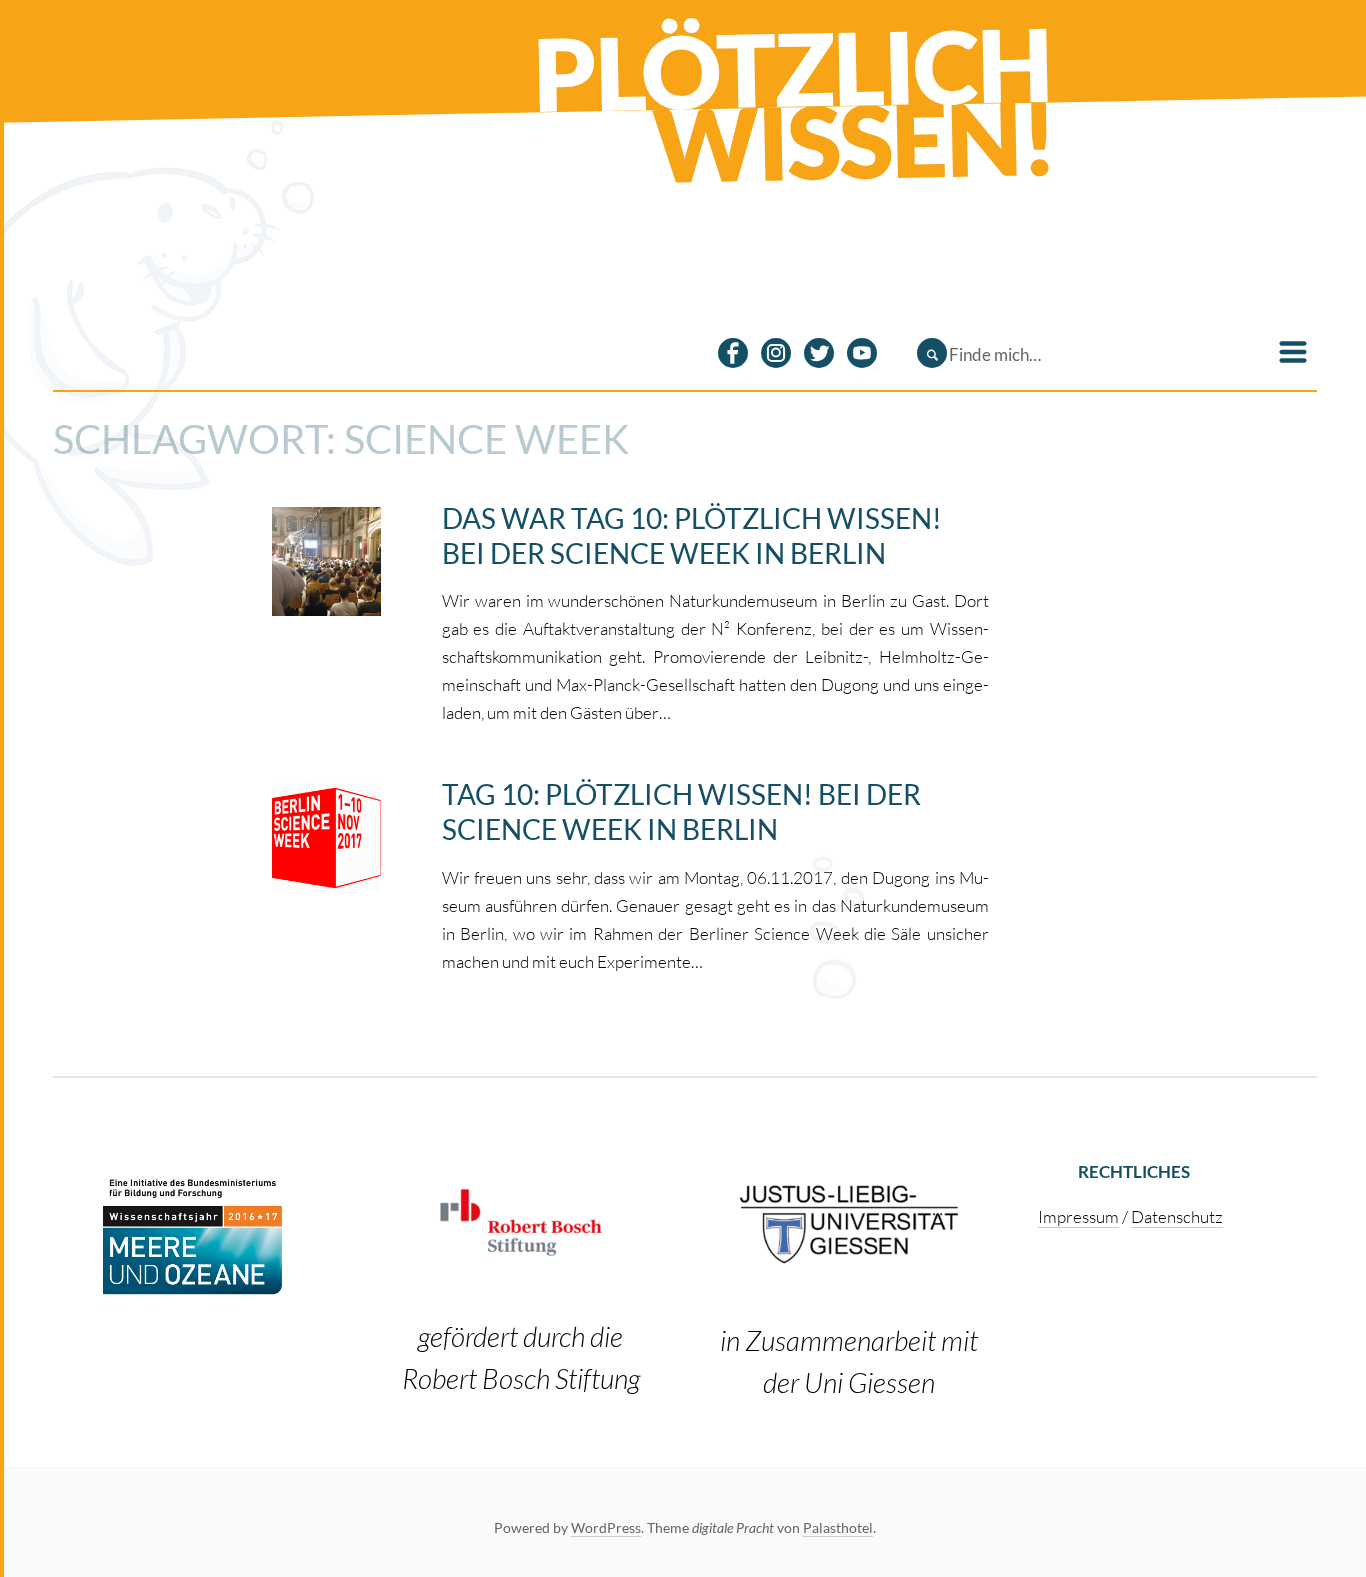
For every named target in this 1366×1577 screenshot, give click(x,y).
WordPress (606, 1527)
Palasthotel (838, 1527)
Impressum (1078, 1216)
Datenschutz (1177, 1216)
